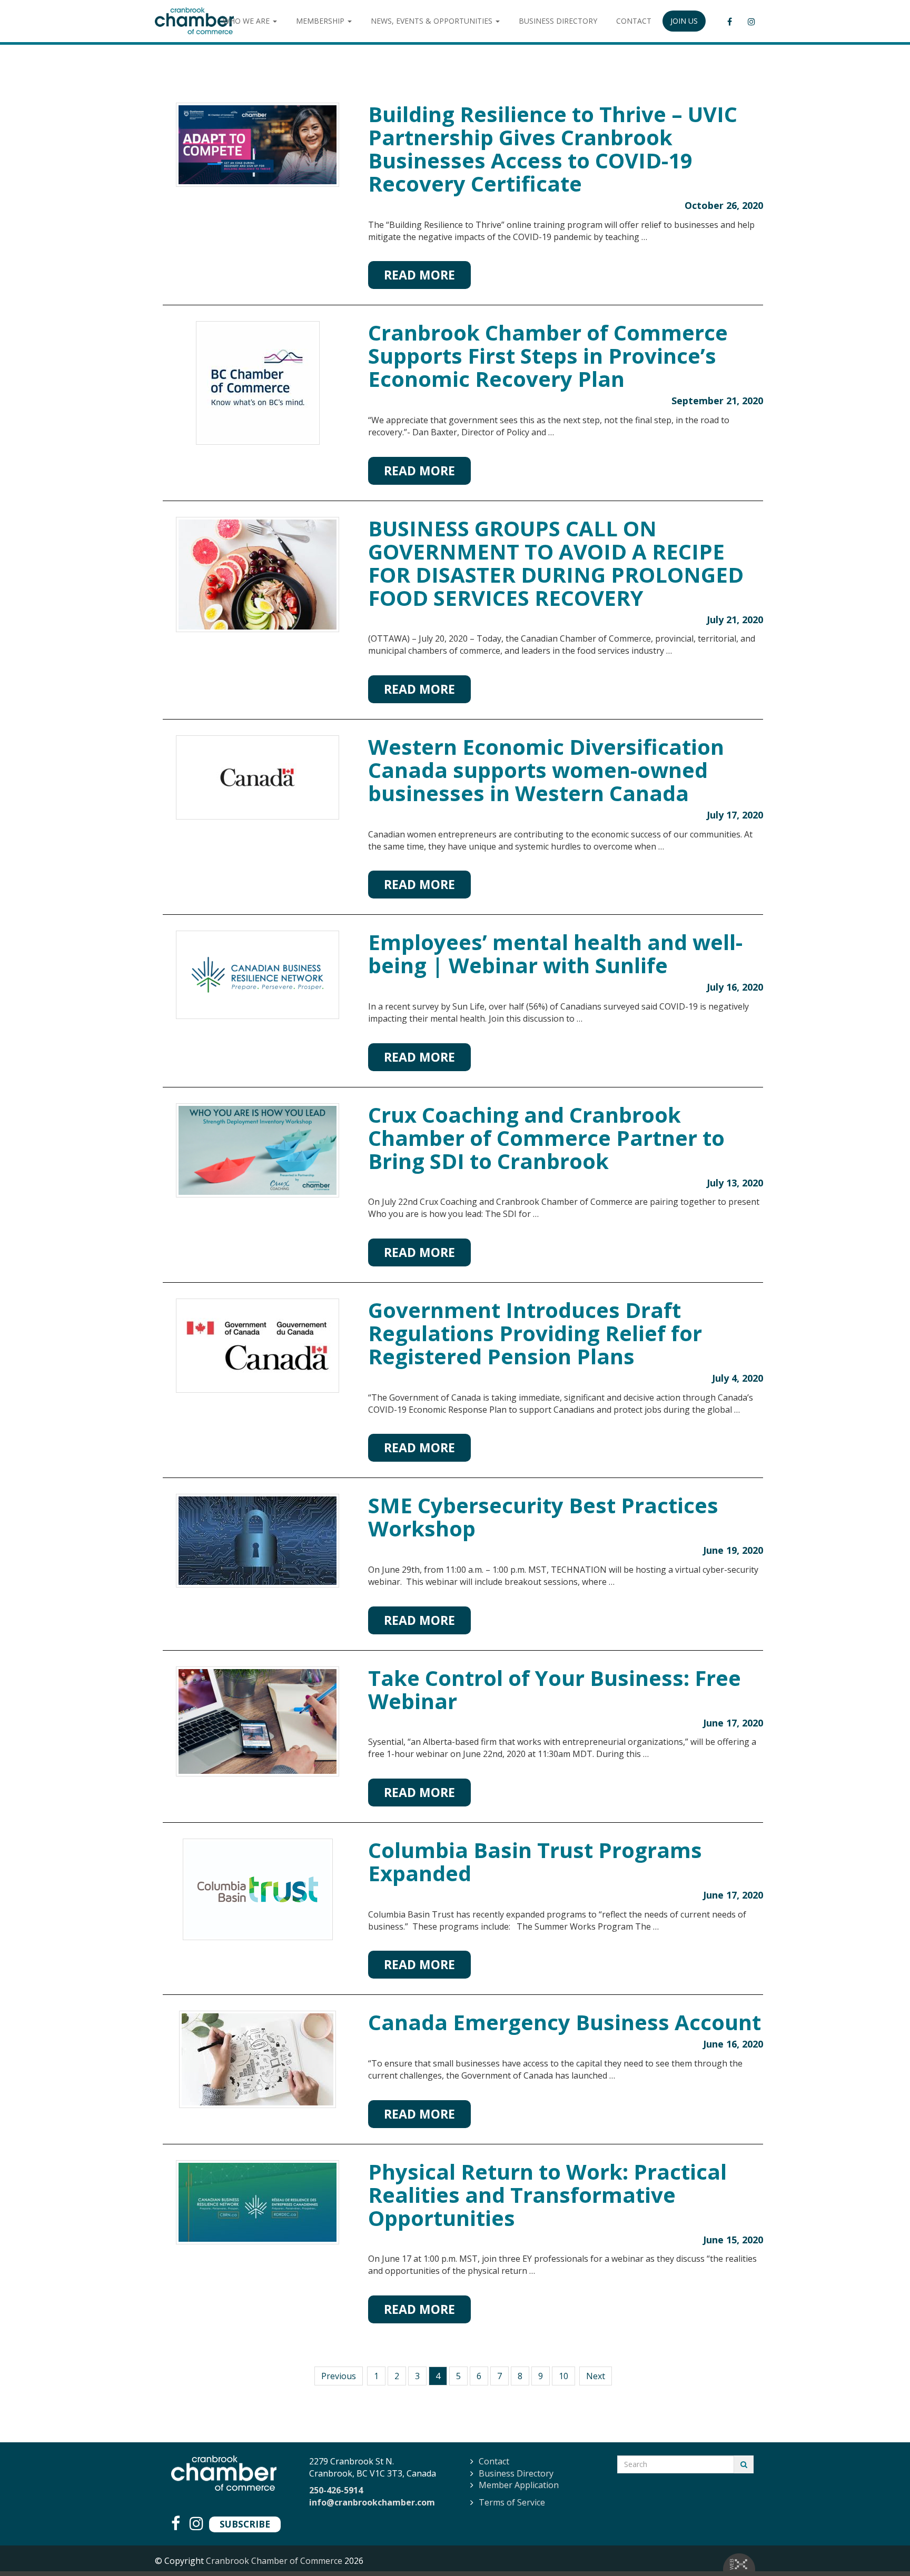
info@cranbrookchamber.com (372, 2502)
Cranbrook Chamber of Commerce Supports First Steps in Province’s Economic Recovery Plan (548, 356)
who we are (247, 21)
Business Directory (516, 2473)
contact (634, 21)
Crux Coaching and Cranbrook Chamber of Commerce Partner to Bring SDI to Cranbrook (546, 1138)
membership (321, 21)
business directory (558, 21)
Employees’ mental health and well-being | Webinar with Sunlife (555, 953)
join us (684, 21)
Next (596, 2376)
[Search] (744, 2464)
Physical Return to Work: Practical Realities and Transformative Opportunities (547, 2195)
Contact (494, 2461)
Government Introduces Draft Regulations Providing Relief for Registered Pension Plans (535, 1333)
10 (563, 2376)
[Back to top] (881, 2547)
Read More (419, 275)
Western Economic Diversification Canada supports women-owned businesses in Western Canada (546, 770)
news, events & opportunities (433, 21)
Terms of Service (512, 2502)
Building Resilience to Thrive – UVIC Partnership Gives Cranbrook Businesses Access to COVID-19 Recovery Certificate (553, 149)
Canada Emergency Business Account (565, 2022)
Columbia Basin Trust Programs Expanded (535, 1861)
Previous (339, 2376)
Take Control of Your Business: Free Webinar (555, 1689)
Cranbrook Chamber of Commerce (274, 2561)
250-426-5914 (336, 2490)
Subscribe (245, 2524)
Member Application (519, 2485)
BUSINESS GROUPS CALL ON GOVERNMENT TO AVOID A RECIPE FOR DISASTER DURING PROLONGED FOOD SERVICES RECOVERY (556, 563)
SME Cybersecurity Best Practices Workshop (543, 1517)
